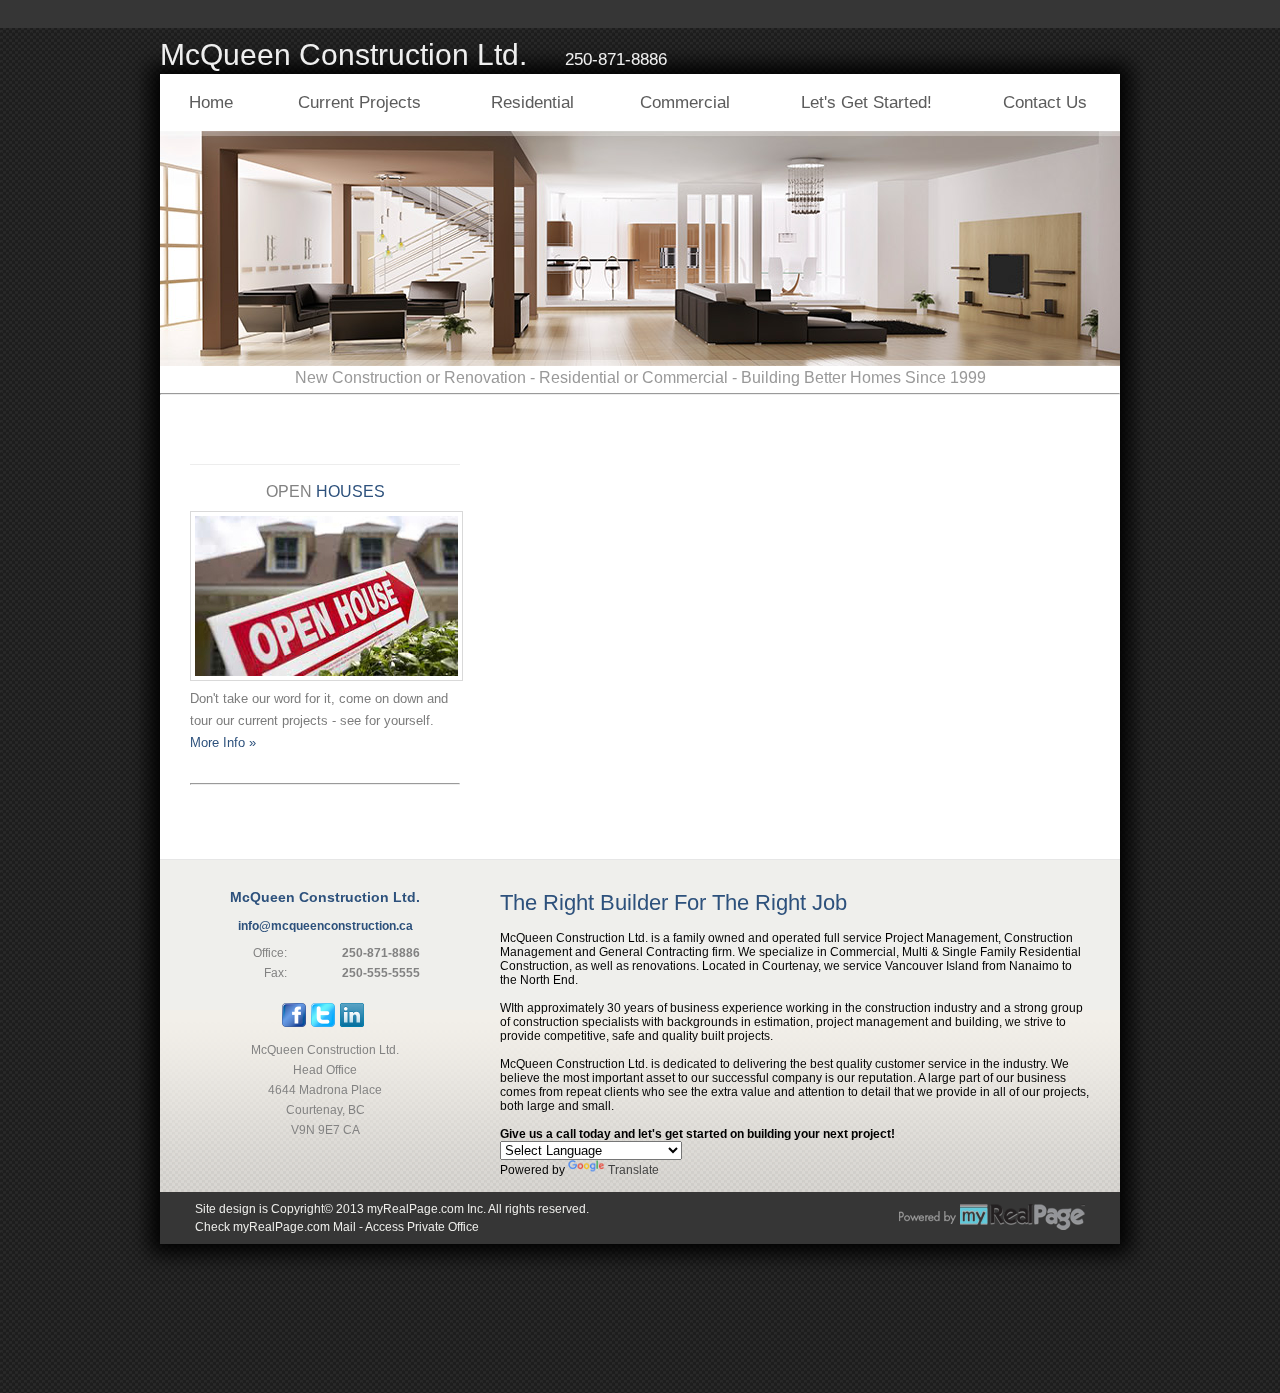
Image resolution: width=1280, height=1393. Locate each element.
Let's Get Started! (866, 102)
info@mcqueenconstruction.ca (325, 926)
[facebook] (294, 1023)
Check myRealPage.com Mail (275, 1227)
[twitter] (323, 1023)
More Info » (223, 742)
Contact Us (1045, 102)
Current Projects (359, 102)
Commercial (685, 102)
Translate (633, 1170)
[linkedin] (352, 1023)
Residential (532, 102)
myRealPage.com (992, 1217)
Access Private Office (422, 1227)
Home (211, 102)
